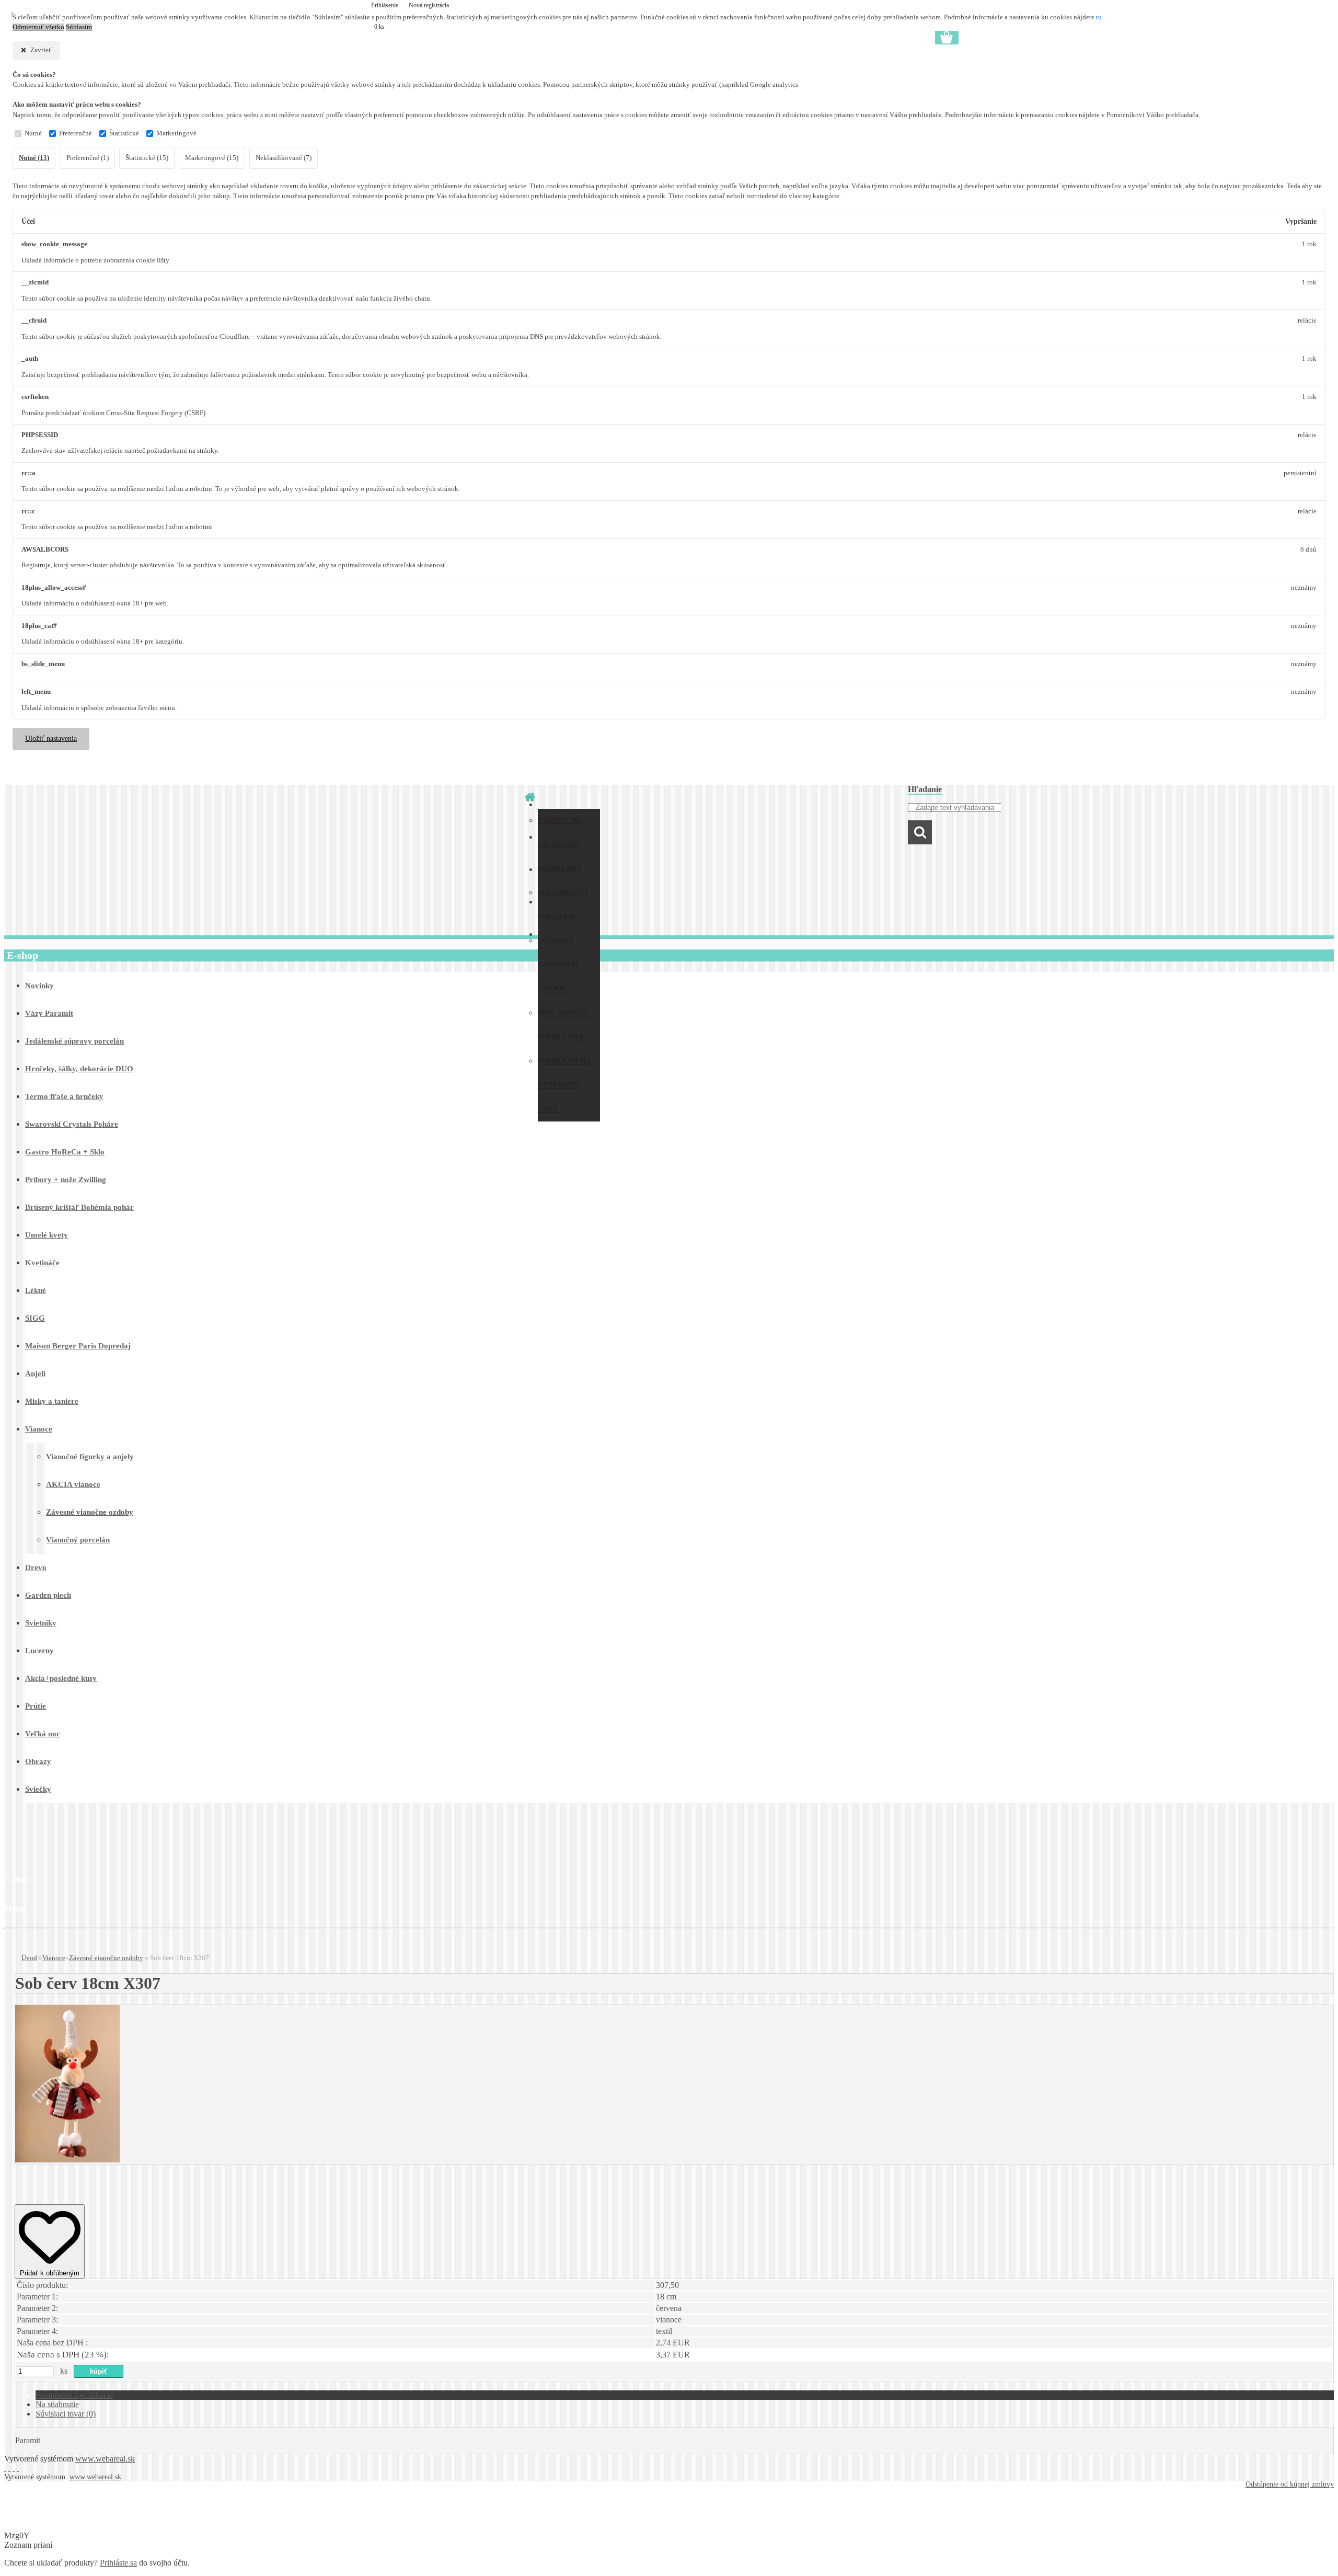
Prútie (36, 1706)
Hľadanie (925, 789)
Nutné (33, 133)
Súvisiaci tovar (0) (66, 2414)
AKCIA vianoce (73, 1484)
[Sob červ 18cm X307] (67, 2160)
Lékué (36, 1290)
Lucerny (39, 1651)
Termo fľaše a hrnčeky (64, 1096)
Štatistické (124, 133)
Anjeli (35, 1373)
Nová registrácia (429, 5)
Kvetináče (42, 1263)
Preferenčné (76, 133)
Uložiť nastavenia (51, 739)
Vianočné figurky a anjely (90, 1457)
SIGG (35, 1318)
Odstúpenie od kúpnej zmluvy (1290, 2484)
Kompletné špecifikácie (74, 2395)
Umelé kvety (47, 1235)
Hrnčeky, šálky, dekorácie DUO (79, 1069)
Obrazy (38, 1761)
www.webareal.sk (105, 2459)
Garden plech (48, 1595)
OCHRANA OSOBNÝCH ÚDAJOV (558, 965)
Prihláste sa (118, 2563)
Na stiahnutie (57, 2404)
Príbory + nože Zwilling (66, 1180)
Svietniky (41, 1623)
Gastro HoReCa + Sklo (65, 1152)
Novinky (39, 986)
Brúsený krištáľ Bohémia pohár (79, 1207)
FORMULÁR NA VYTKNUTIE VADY (564, 1085)
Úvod (29, 1958)
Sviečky (38, 1789)
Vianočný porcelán (78, 1540)
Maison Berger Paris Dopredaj (78, 1346)
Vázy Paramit (49, 1013)
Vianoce (39, 1429)
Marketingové (176, 133)
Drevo (36, 1567)
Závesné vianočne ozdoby (90, 1512)
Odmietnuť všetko (38, 27)
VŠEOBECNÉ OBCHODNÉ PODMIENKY (560, 845)
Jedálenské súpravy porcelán (74, 1041)
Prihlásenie (385, 5)
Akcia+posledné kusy (61, 1678)
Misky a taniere (52, 1401)
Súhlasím (79, 27)
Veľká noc (43, 1734)
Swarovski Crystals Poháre (72, 1124)
